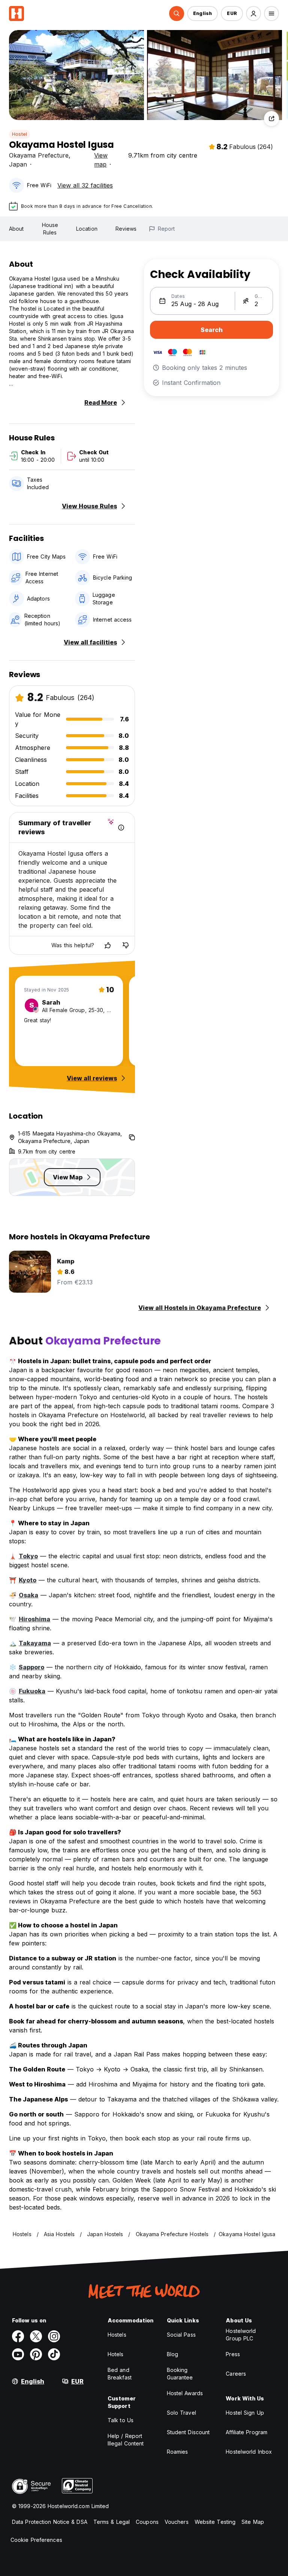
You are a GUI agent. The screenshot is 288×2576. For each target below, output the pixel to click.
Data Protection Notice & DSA (50, 2522)
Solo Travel (181, 2413)
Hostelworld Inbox (249, 2452)
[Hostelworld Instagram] (54, 2336)
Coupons (147, 2522)
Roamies (178, 2452)
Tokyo (28, 1556)
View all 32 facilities (85, 185)
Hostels (117, 2335)
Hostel (19, 134)
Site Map (253, 2522)
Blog (172, 2354)
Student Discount (188, 2432)
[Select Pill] (177, 14)
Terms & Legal (112, 2522)
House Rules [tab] (50, 229)
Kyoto (28, 1580)
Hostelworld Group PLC (241, 2335)
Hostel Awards (185, 2393)
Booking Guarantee (180, 2374)
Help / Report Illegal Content (126, 2440)
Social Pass (181, 2335)
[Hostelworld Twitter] (36, 2336)
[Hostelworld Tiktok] (54, 2354)
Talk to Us (121, 2420)
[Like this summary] (108, 945)
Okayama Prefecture (39, 155)
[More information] (121, 828)
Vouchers (177, 2522)
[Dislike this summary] (126, 945)
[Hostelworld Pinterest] (36, 2354)
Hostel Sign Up (245, 2413)
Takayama (35, 1643)
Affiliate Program (247, 2432)
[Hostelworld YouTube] (18, 2354)
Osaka (28, 1595)
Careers (236, 2374)
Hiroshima (34, 1619)
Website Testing (215, 2522)
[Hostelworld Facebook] (18, 2336)
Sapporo (31, 1667)
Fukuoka (32, 1691)
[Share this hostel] (271, 119)
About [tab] (16, 229)
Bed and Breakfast (120, 2374)
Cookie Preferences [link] (36, 2540)
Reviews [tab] (126, 229)
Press (233, 2354)
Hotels (116, 2354)
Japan (18, 164)
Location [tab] (87, 229)
